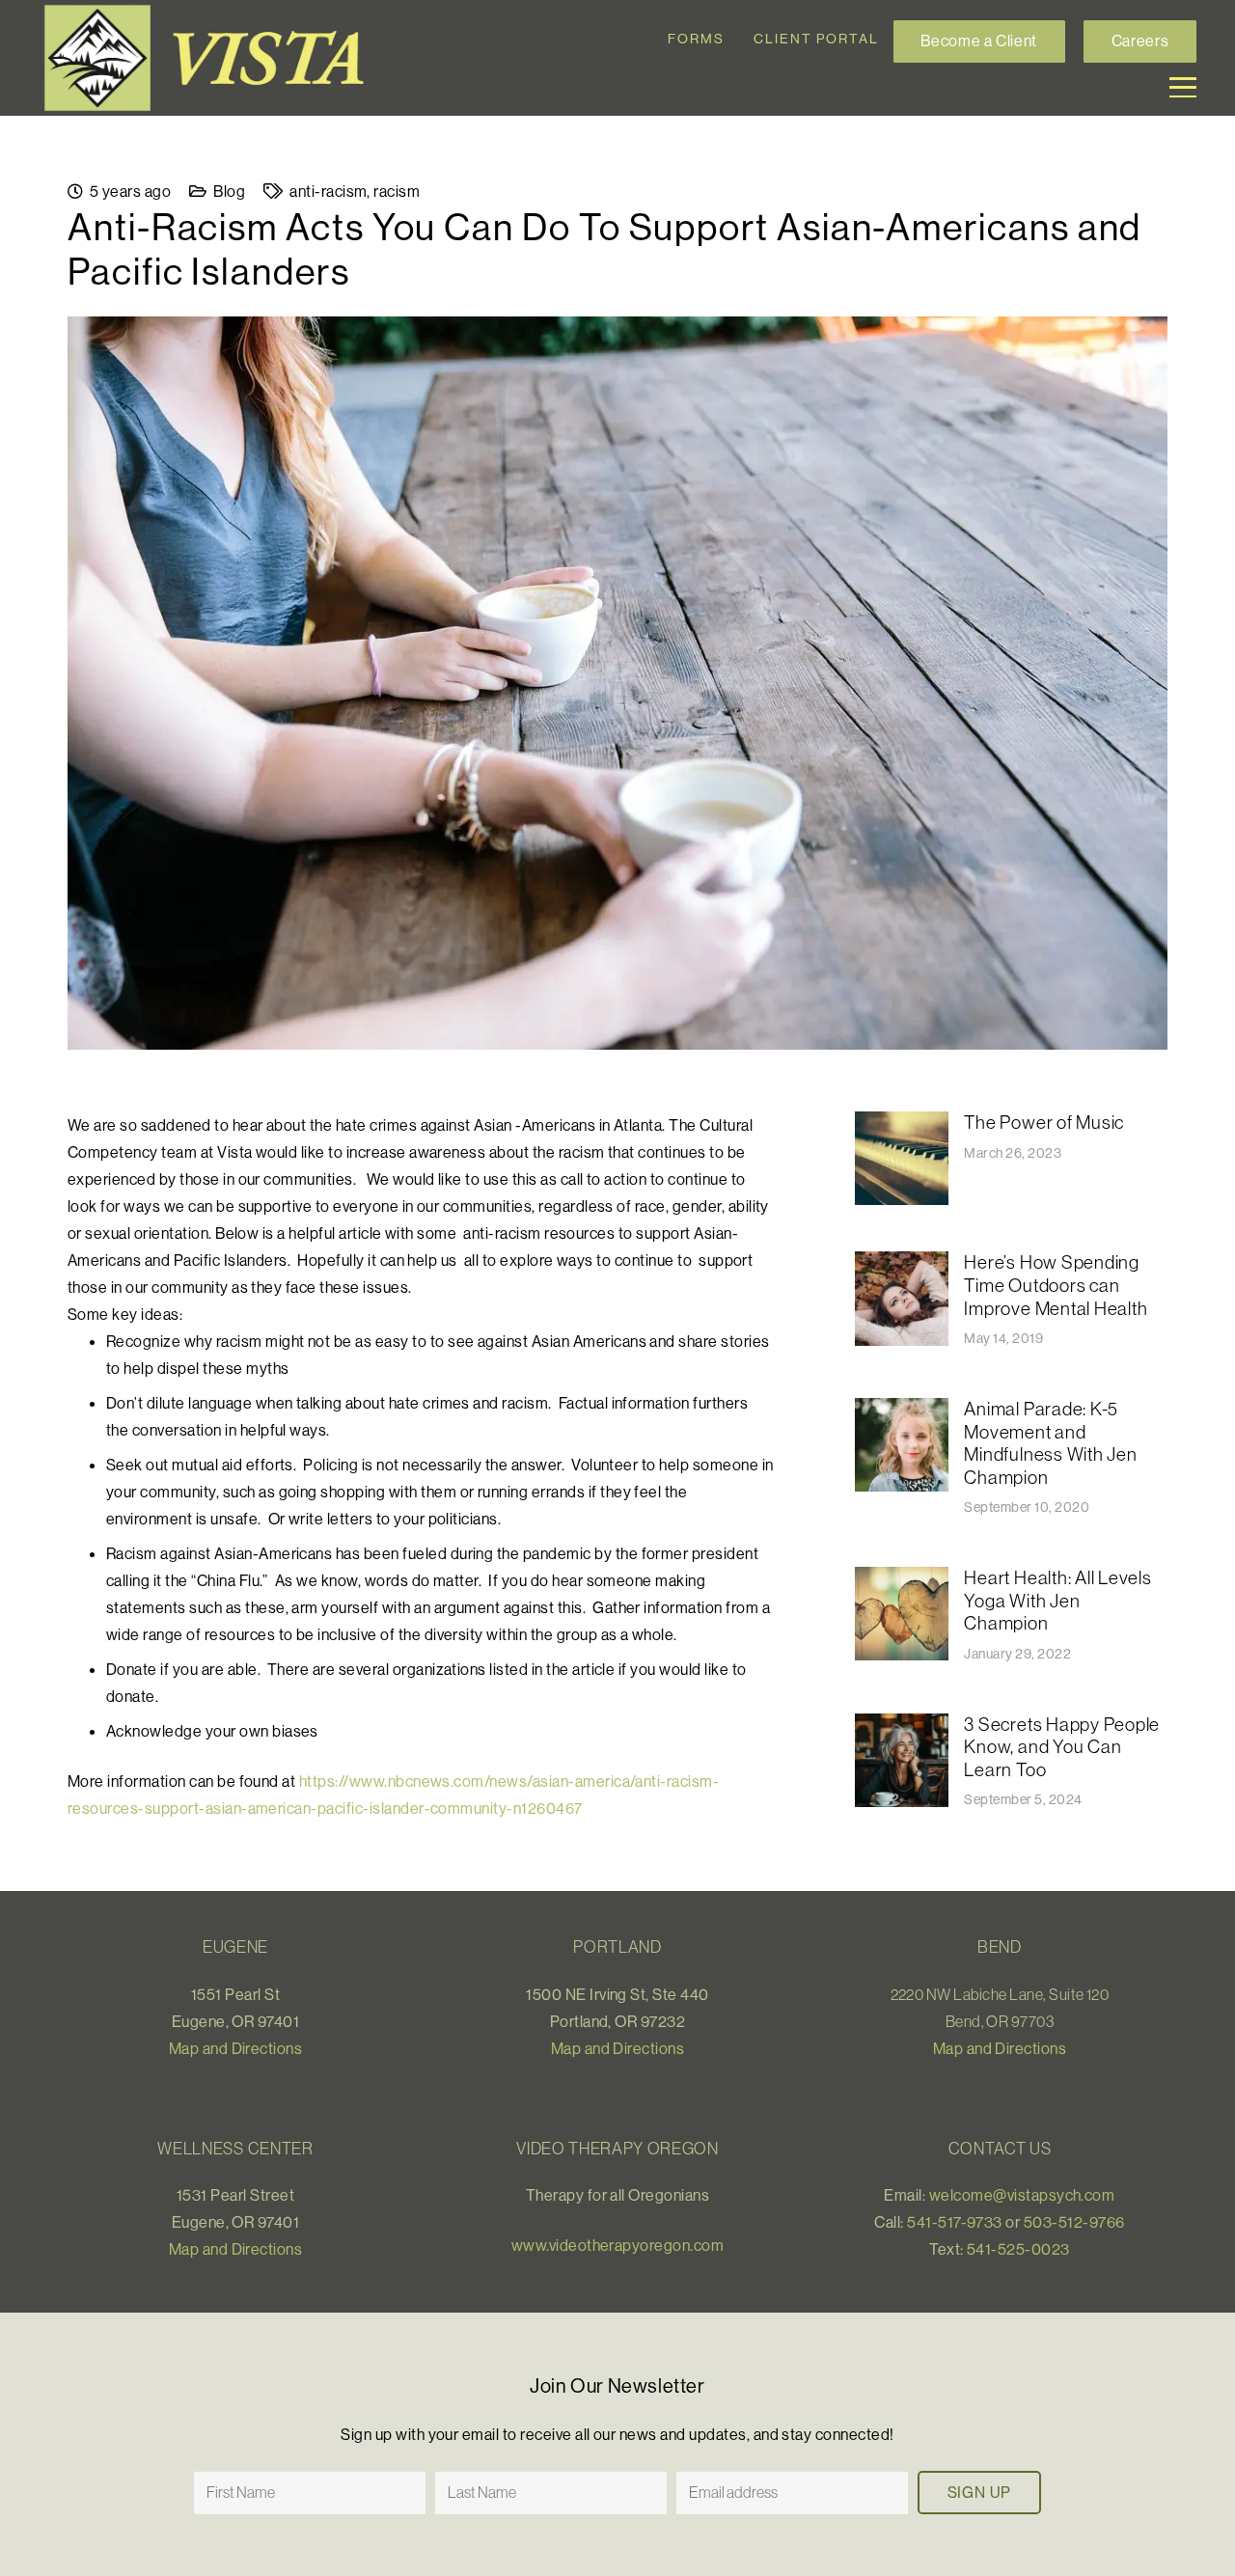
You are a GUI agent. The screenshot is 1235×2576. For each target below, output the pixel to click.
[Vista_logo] (212, 58)
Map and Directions (236, 2048)
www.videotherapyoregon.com (617, 2245)
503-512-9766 (1074, 2222)
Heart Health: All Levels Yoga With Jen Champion (1057, 1600)
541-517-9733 (955, 2222)
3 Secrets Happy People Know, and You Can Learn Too (1062, 1747)
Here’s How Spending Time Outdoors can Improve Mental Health (1056, 1285)
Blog (229, 191)
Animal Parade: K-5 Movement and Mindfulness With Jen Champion (1050, 1443)
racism (397, 191)
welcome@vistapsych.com (1022, 2195)
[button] (1183, 88)
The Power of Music (1044, 1122)
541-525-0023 (1018, 2249)
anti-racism (328, 191)
